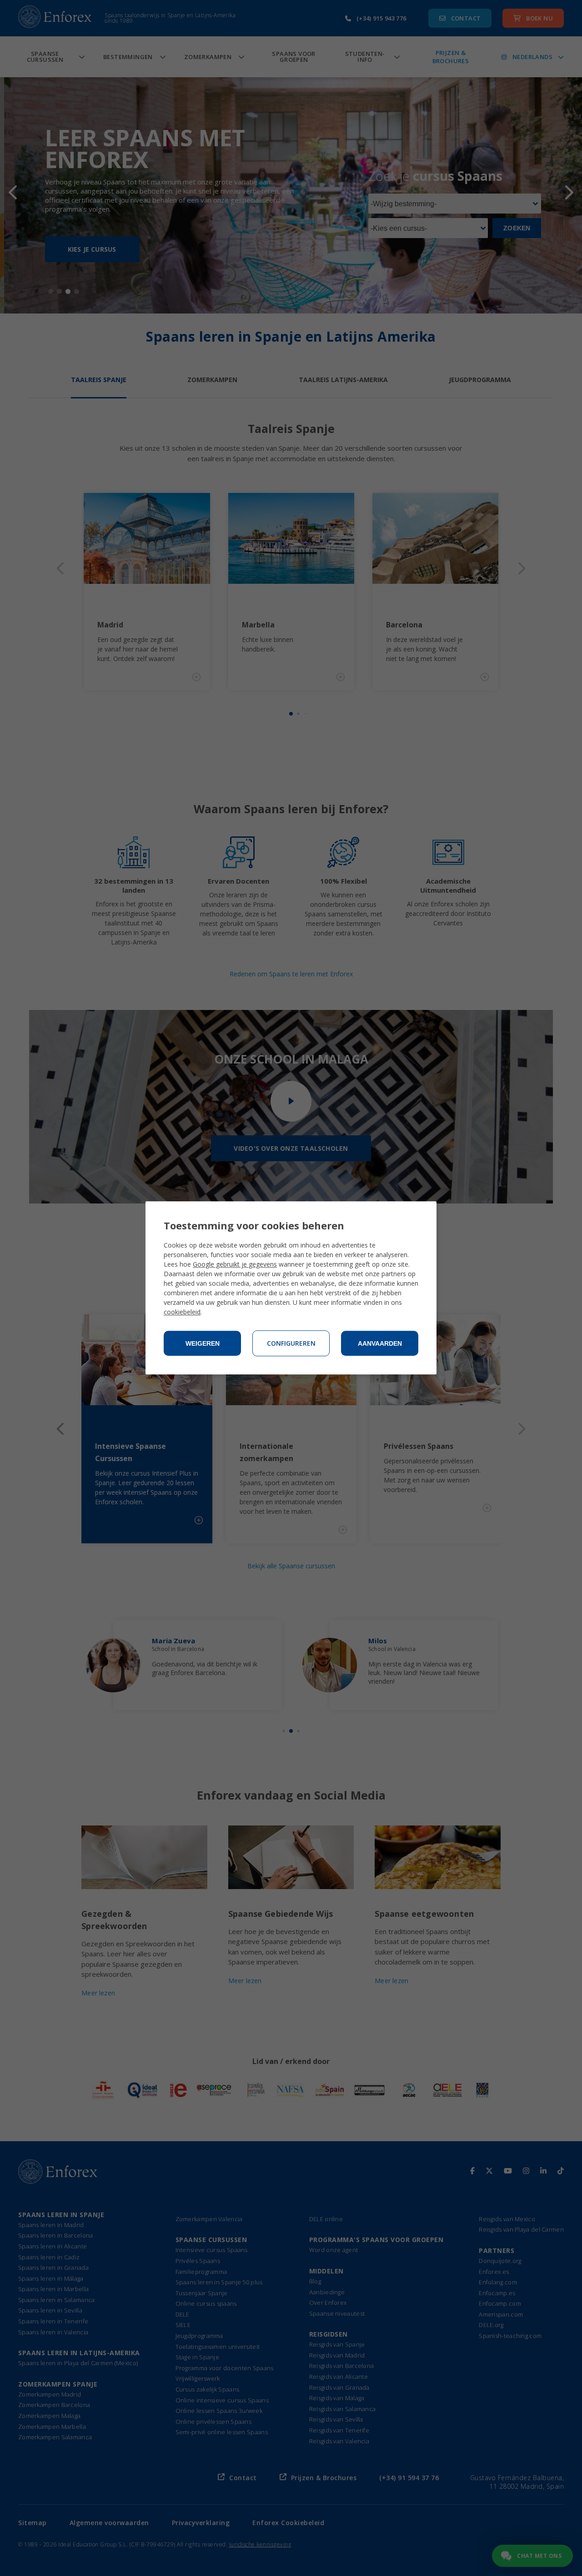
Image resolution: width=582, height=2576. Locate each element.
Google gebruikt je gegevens (235, 1265)
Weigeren (203, 1343)
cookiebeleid (182, 1312)
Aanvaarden (380, 1343)
